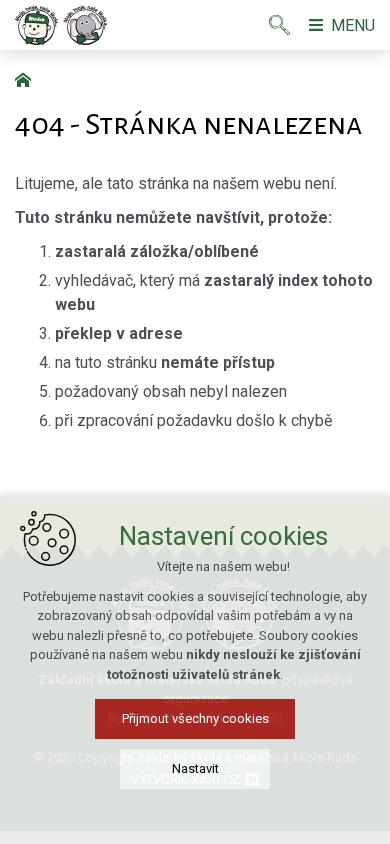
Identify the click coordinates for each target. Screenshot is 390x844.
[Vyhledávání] (279, 25)
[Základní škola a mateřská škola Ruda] (61, 25)
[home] (28, 78)
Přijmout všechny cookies (195, 718)
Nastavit (195, 768)
